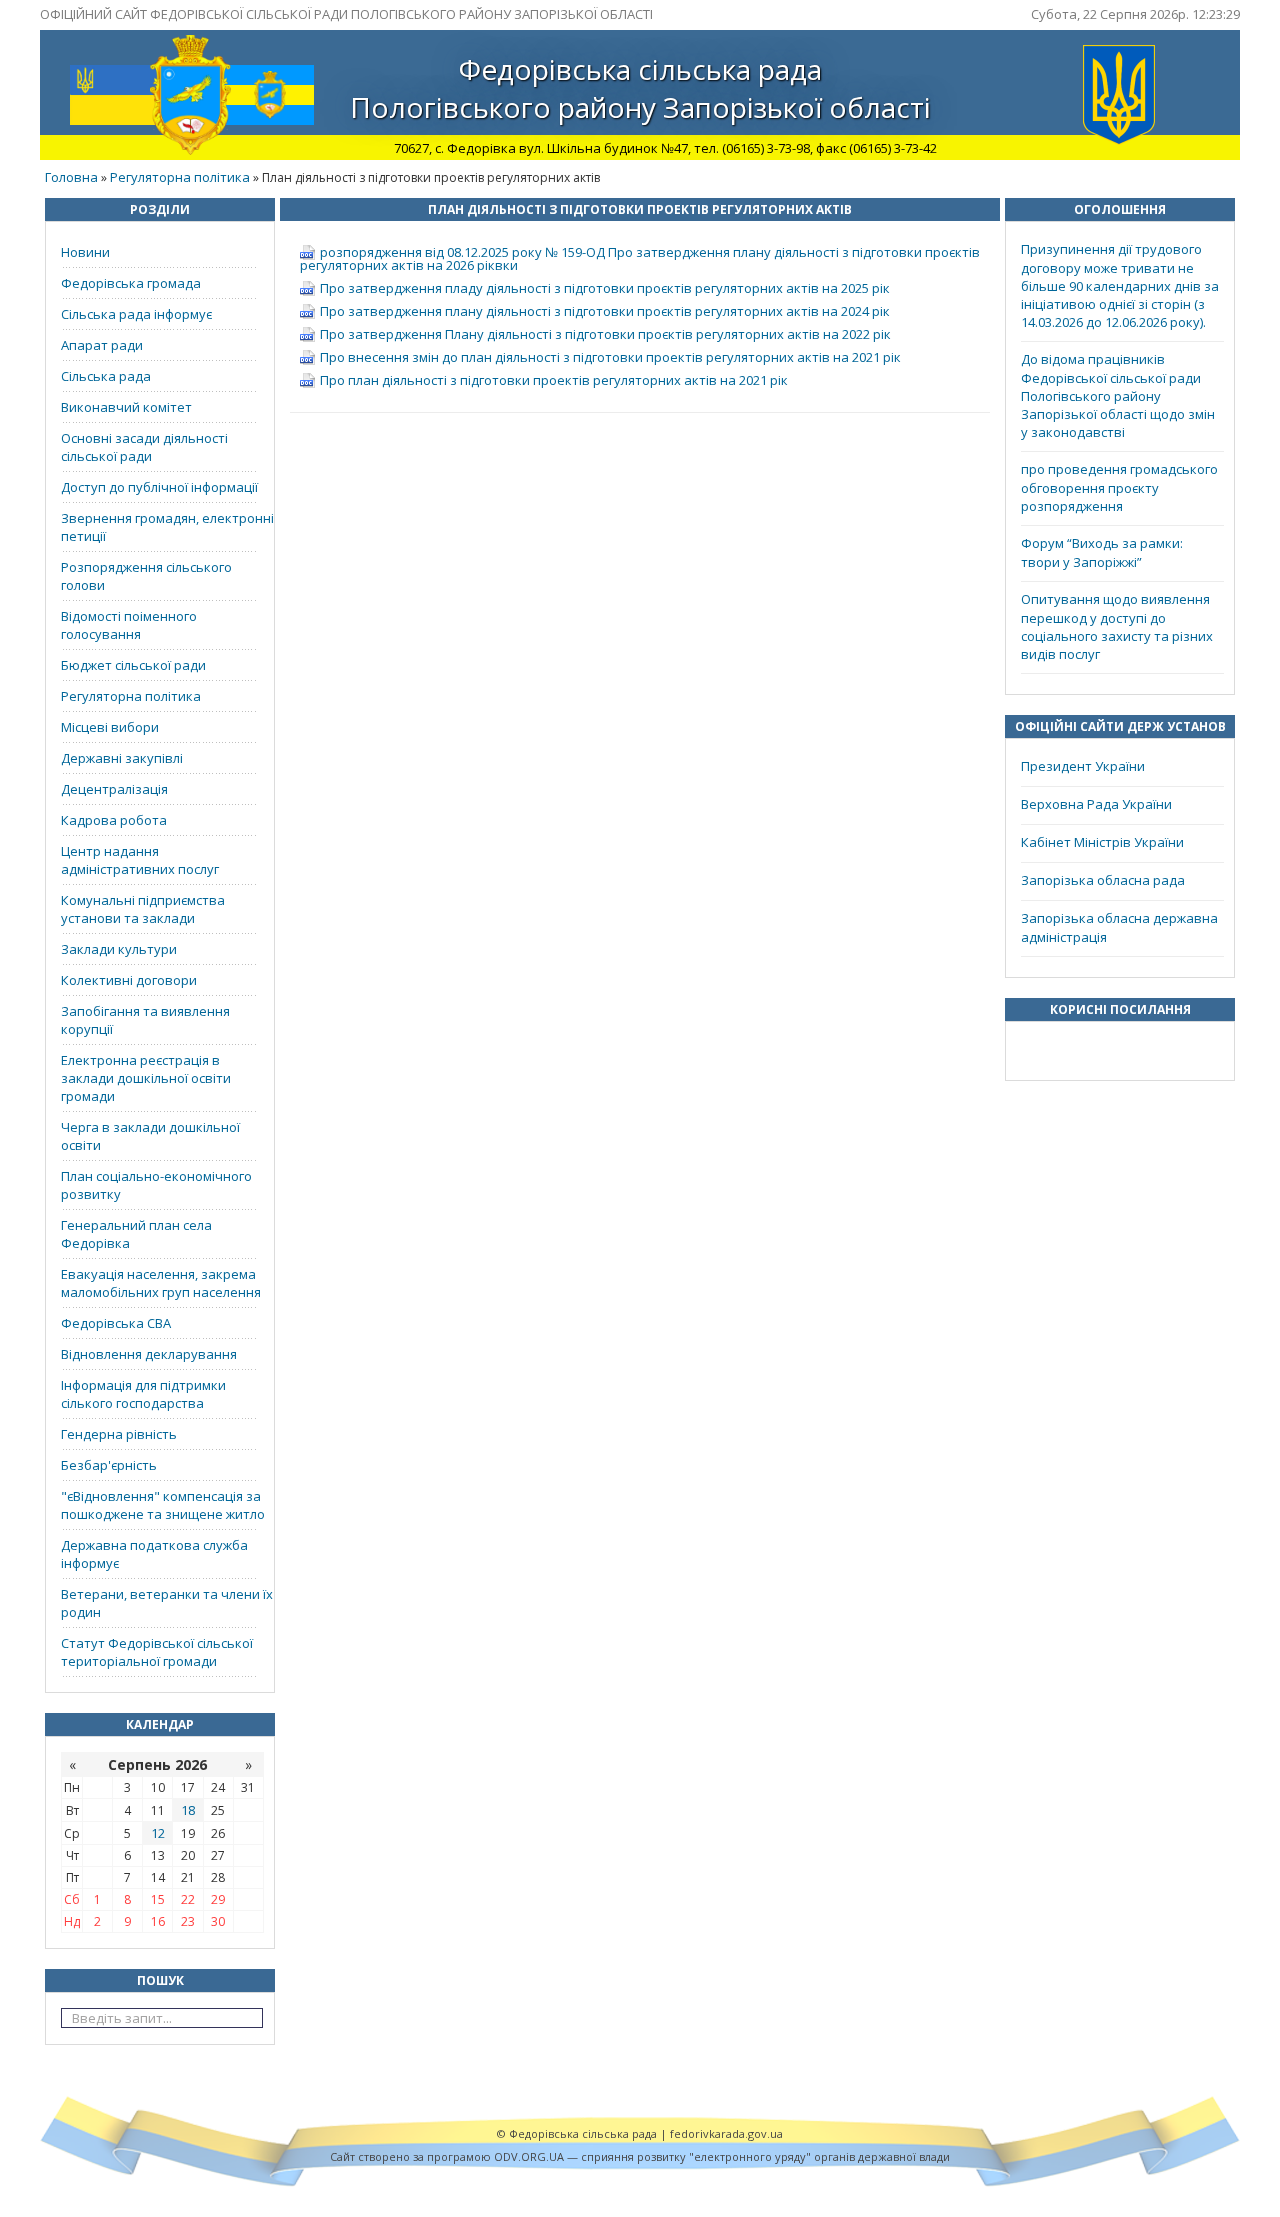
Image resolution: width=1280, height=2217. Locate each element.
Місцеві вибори (110, 727)
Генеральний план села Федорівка (136, 1234)
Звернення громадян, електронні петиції (167, 527)
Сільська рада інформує (136, 314)
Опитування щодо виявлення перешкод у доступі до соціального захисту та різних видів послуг (1117, 626)
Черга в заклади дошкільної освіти (150, 1136)
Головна (71, 177)
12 (158, 1833)
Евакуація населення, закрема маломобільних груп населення (161, 1283)
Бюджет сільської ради (133, 665)
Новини (85, 252)
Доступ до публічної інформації (159, 487)
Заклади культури (119, 949)
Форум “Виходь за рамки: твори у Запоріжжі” (1102, 552)
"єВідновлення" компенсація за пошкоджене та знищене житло (163, 1505)
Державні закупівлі (122, 758)
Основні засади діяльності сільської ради (144, 447)
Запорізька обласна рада (1103, 880)
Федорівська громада (131, 283)
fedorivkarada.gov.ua (726, 2133)
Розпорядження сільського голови (146, 576)
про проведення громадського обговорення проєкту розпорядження (1119, 487)
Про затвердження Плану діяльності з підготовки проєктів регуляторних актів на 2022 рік (605, 334)
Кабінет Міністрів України (1102, 842)
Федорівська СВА (116, 1323)
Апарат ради (102, 345)
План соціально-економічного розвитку (156, 1185)
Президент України (1083, 766)
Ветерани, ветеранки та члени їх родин (167, 1603)
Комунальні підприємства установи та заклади (143, 909)
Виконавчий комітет (126, 407)
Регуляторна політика (180, 177)
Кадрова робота (114, 820)
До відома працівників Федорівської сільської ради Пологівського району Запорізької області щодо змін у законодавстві (1118, 395)
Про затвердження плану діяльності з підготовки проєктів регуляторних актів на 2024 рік (605, 311)
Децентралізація (114, 789)
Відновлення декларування (149, 1354)
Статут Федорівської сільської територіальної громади (157, 1652)
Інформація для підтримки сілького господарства (143, 1394)
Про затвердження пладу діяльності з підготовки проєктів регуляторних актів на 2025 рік (605, 288)
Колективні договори (129, 980)
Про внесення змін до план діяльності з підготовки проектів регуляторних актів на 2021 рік (610, 357)
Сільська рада (106, 376)
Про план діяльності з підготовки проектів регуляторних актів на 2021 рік (554, 380)
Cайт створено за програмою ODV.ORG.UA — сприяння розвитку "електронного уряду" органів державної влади (640, 2156)
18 (188, 1810)
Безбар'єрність (109, 1465)
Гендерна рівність (119, 1434)
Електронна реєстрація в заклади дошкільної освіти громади (146, 1078)
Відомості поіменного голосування (129, 625)
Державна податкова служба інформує (154, 1554)
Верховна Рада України (1096, 804)
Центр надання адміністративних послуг (140, 860)
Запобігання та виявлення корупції (145, 1020)
